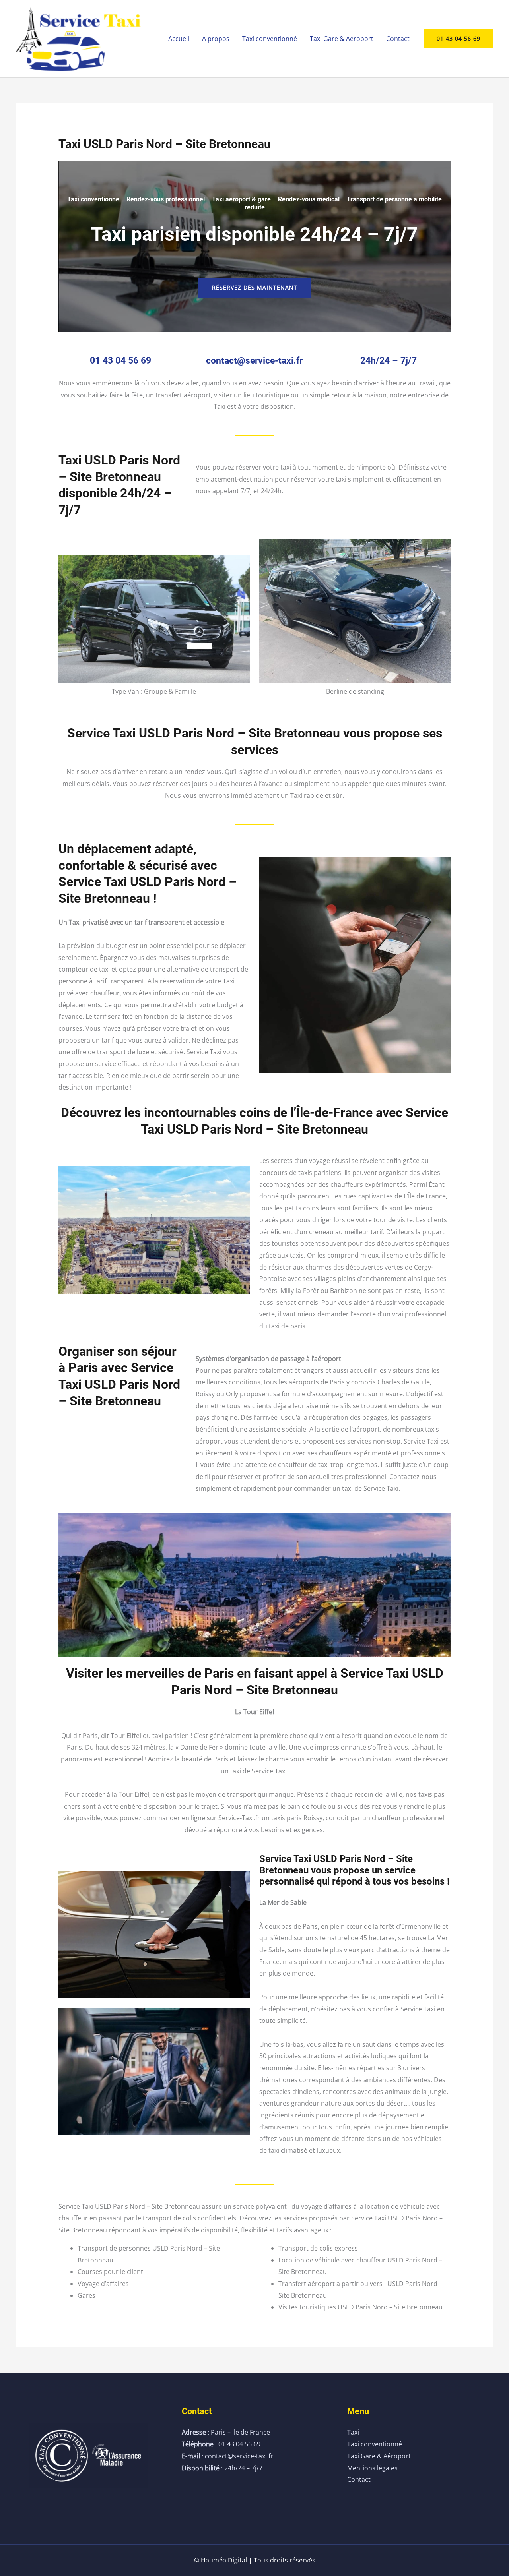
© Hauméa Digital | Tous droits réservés (255, 2560)
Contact (398, 39)
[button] (458, 39)
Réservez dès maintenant (255, 287)
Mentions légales (372, 2468)
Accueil (179, 39)
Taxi (353, 2432)
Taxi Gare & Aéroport (342, 39)
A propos (216, 39)
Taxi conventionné (270, 39)
